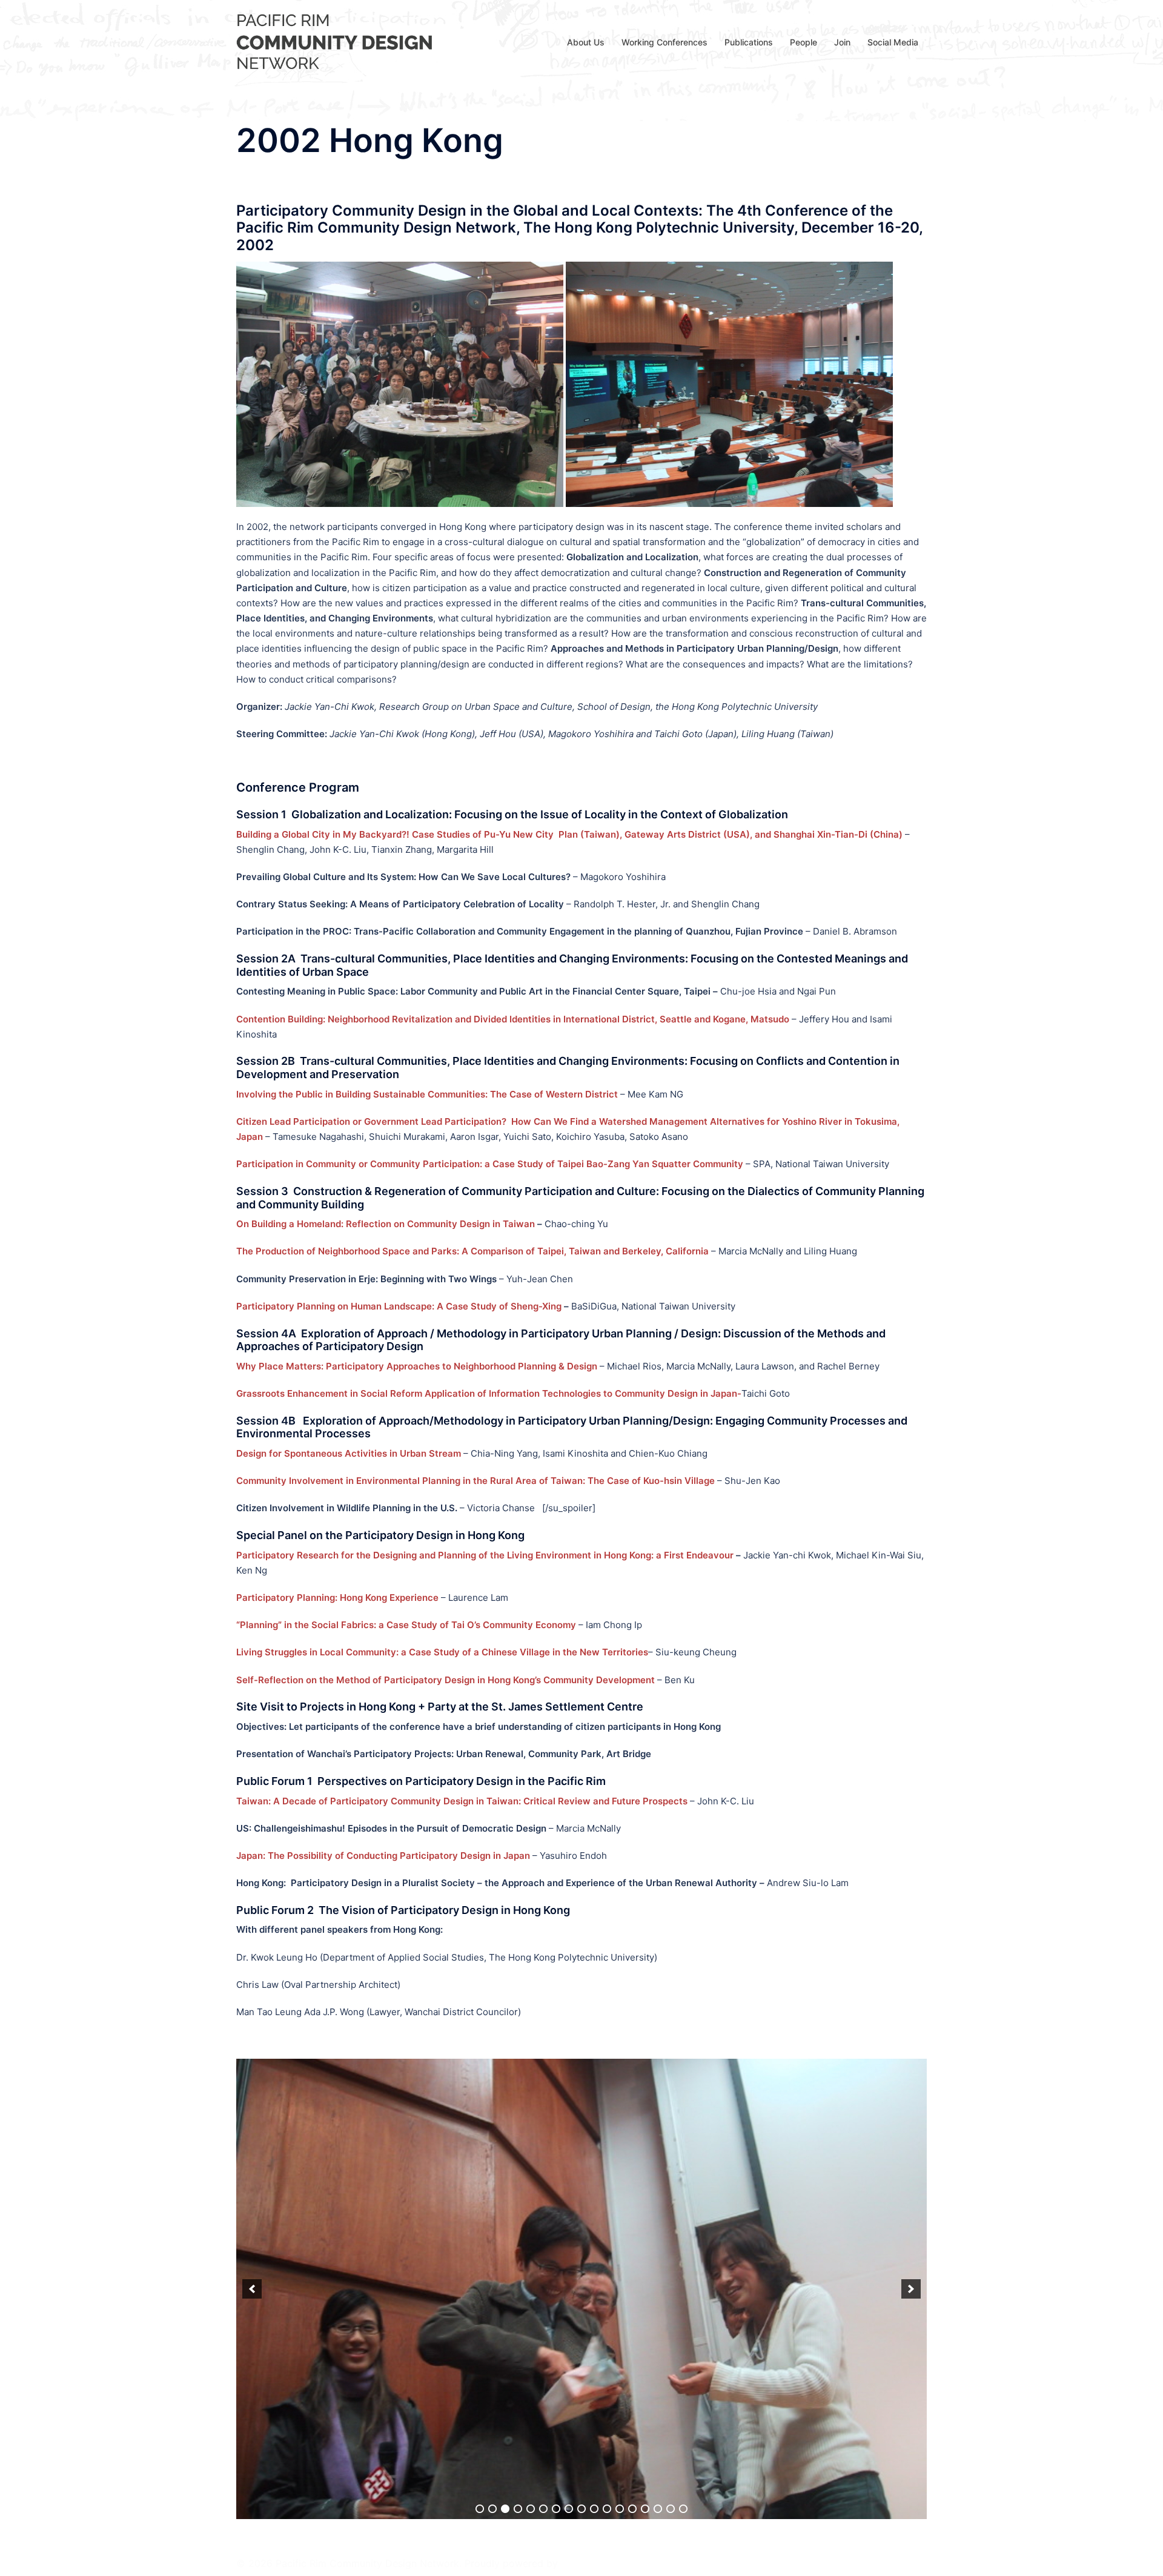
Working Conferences (664, 42)
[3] (505, 2049)
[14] (645, 2049)
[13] (632, 2049)
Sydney (253, 2555)
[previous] (252, 2059)
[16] (671, 2049)
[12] (620, 2049)
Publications (749, 42)
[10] (594, 2049)
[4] (518, 2049)
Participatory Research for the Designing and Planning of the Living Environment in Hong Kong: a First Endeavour (485, 1555)
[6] (543, 2049)
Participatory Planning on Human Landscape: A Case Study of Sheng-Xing (399, 1306)
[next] (911, 2059)
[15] (658, 2049)
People (803, 42)
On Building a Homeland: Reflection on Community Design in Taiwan (386, 1224)
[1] (480, 2049)
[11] (607, 2049)
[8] (569, 2049)
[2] (492, 2049)
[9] (581, 2049)
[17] (683, 2049)
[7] (556, 2049)
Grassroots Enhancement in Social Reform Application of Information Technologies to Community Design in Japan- (489, 1393)
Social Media (893, 42)
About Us (586, 42)
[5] (531, 2049)
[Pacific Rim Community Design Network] (337, 41)
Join (842, 42)
